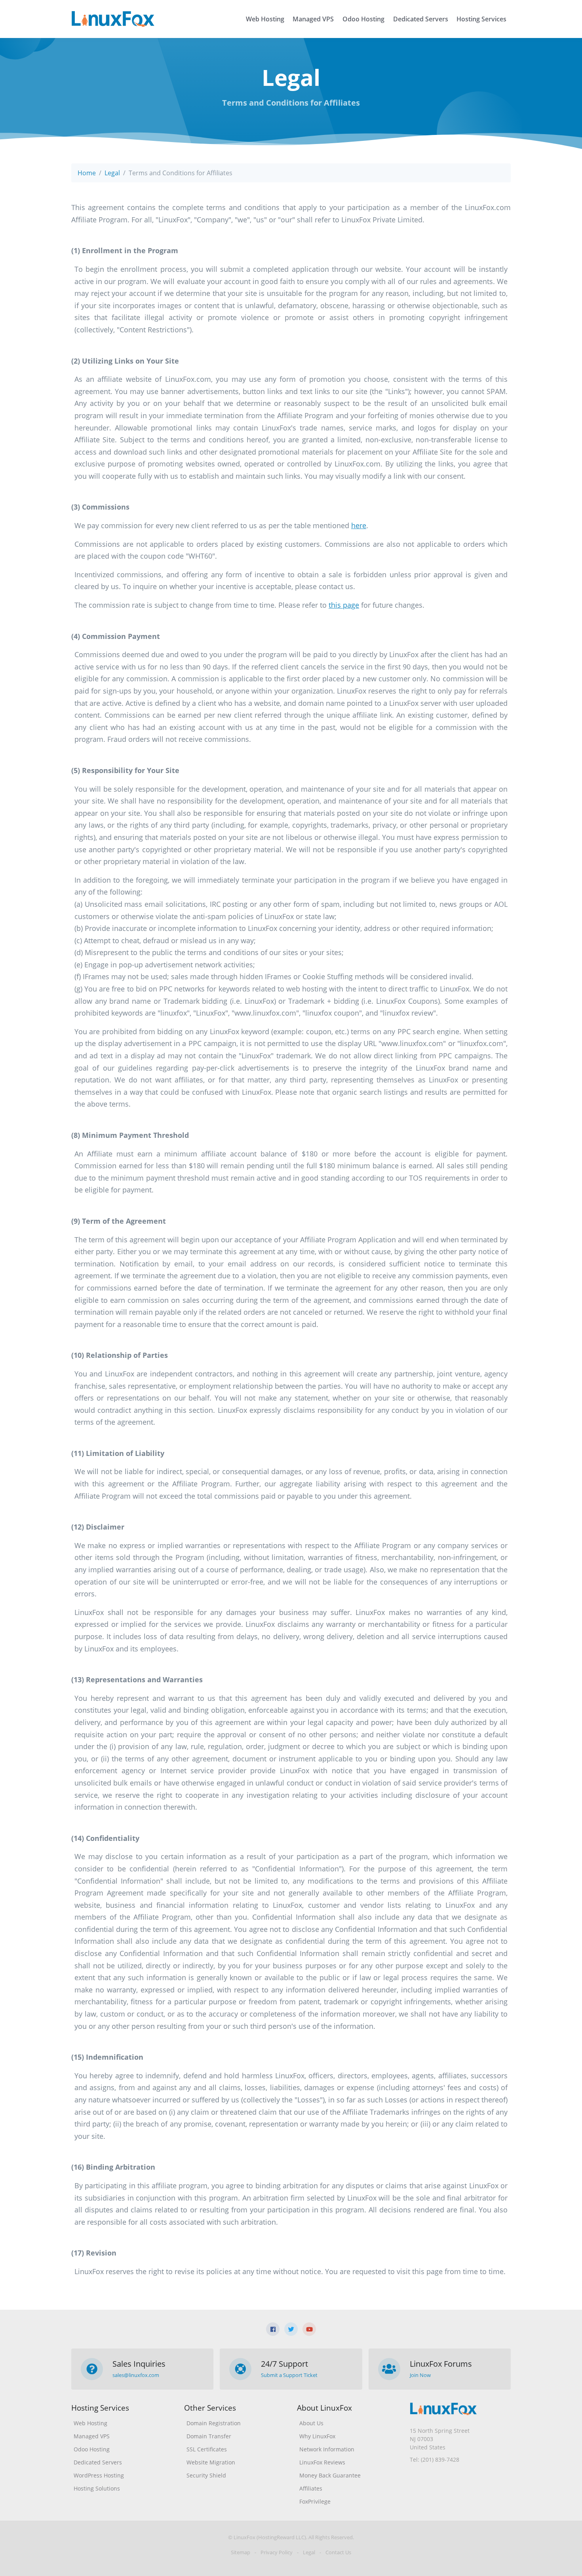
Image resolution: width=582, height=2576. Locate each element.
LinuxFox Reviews (322, 2462)
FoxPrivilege (315, 2501)
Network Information (327, 2449)
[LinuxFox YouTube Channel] (309, 2329)
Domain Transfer (209, 2436)
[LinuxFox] (113, 19)
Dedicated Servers (421, 19)
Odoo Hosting (363, 19)
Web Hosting (265, 19)
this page (344, 605)
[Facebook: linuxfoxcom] (273, 2329)
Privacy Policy (277, 2552)
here (359, 525)
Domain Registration (214, 2423)
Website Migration (211, 2462)
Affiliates (311, 2488)
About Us (311, 2423)
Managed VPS (313, 19)
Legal (112, 173)
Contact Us (338, 2552)
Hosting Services (481, 19)
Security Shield (206, 2475)
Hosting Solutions (97, 2488)
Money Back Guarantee (330, 2475)
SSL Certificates (207, 2449)
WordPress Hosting (99, 2475)
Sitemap (241, 2552)
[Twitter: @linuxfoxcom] (291, 2329)
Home (87, 173)
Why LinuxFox (317, 2436)
